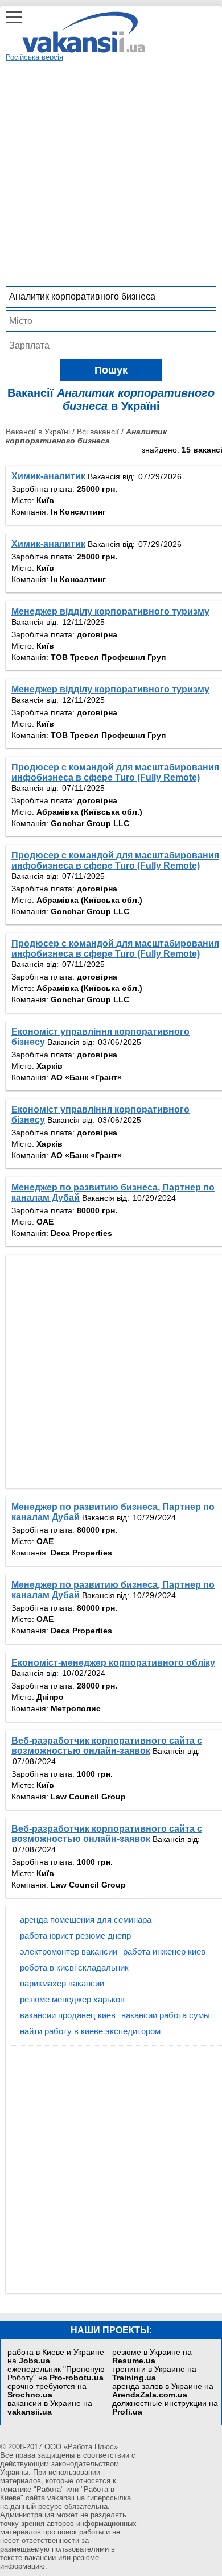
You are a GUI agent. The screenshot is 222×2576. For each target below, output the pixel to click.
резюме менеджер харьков (72, 1999)
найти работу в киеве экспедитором (90, 2031)
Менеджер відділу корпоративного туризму (110, 611)
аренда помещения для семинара (86, 1920)
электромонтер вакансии (69, 1951)
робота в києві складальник (74, 1967)
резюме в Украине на (152, 2357)
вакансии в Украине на (50, 2408)
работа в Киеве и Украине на (56, 2357)
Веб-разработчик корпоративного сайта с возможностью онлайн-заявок (107, 1746)
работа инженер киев (164, 1951)
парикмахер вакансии (62, 1983)
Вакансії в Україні (38, 432)
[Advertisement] (111, 172)
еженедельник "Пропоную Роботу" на (56, 2374)
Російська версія (34, 57)
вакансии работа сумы (166, 2015)
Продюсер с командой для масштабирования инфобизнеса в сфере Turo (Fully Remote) (115, 772)
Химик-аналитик (48, 476)
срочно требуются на (47, 2391)
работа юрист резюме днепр (75, 1936)
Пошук (111, 370)
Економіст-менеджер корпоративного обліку (113, 1663)
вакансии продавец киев (68, 2015)
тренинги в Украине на (154, 2374)
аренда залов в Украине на (163, 2391)
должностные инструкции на (165, 2408)
